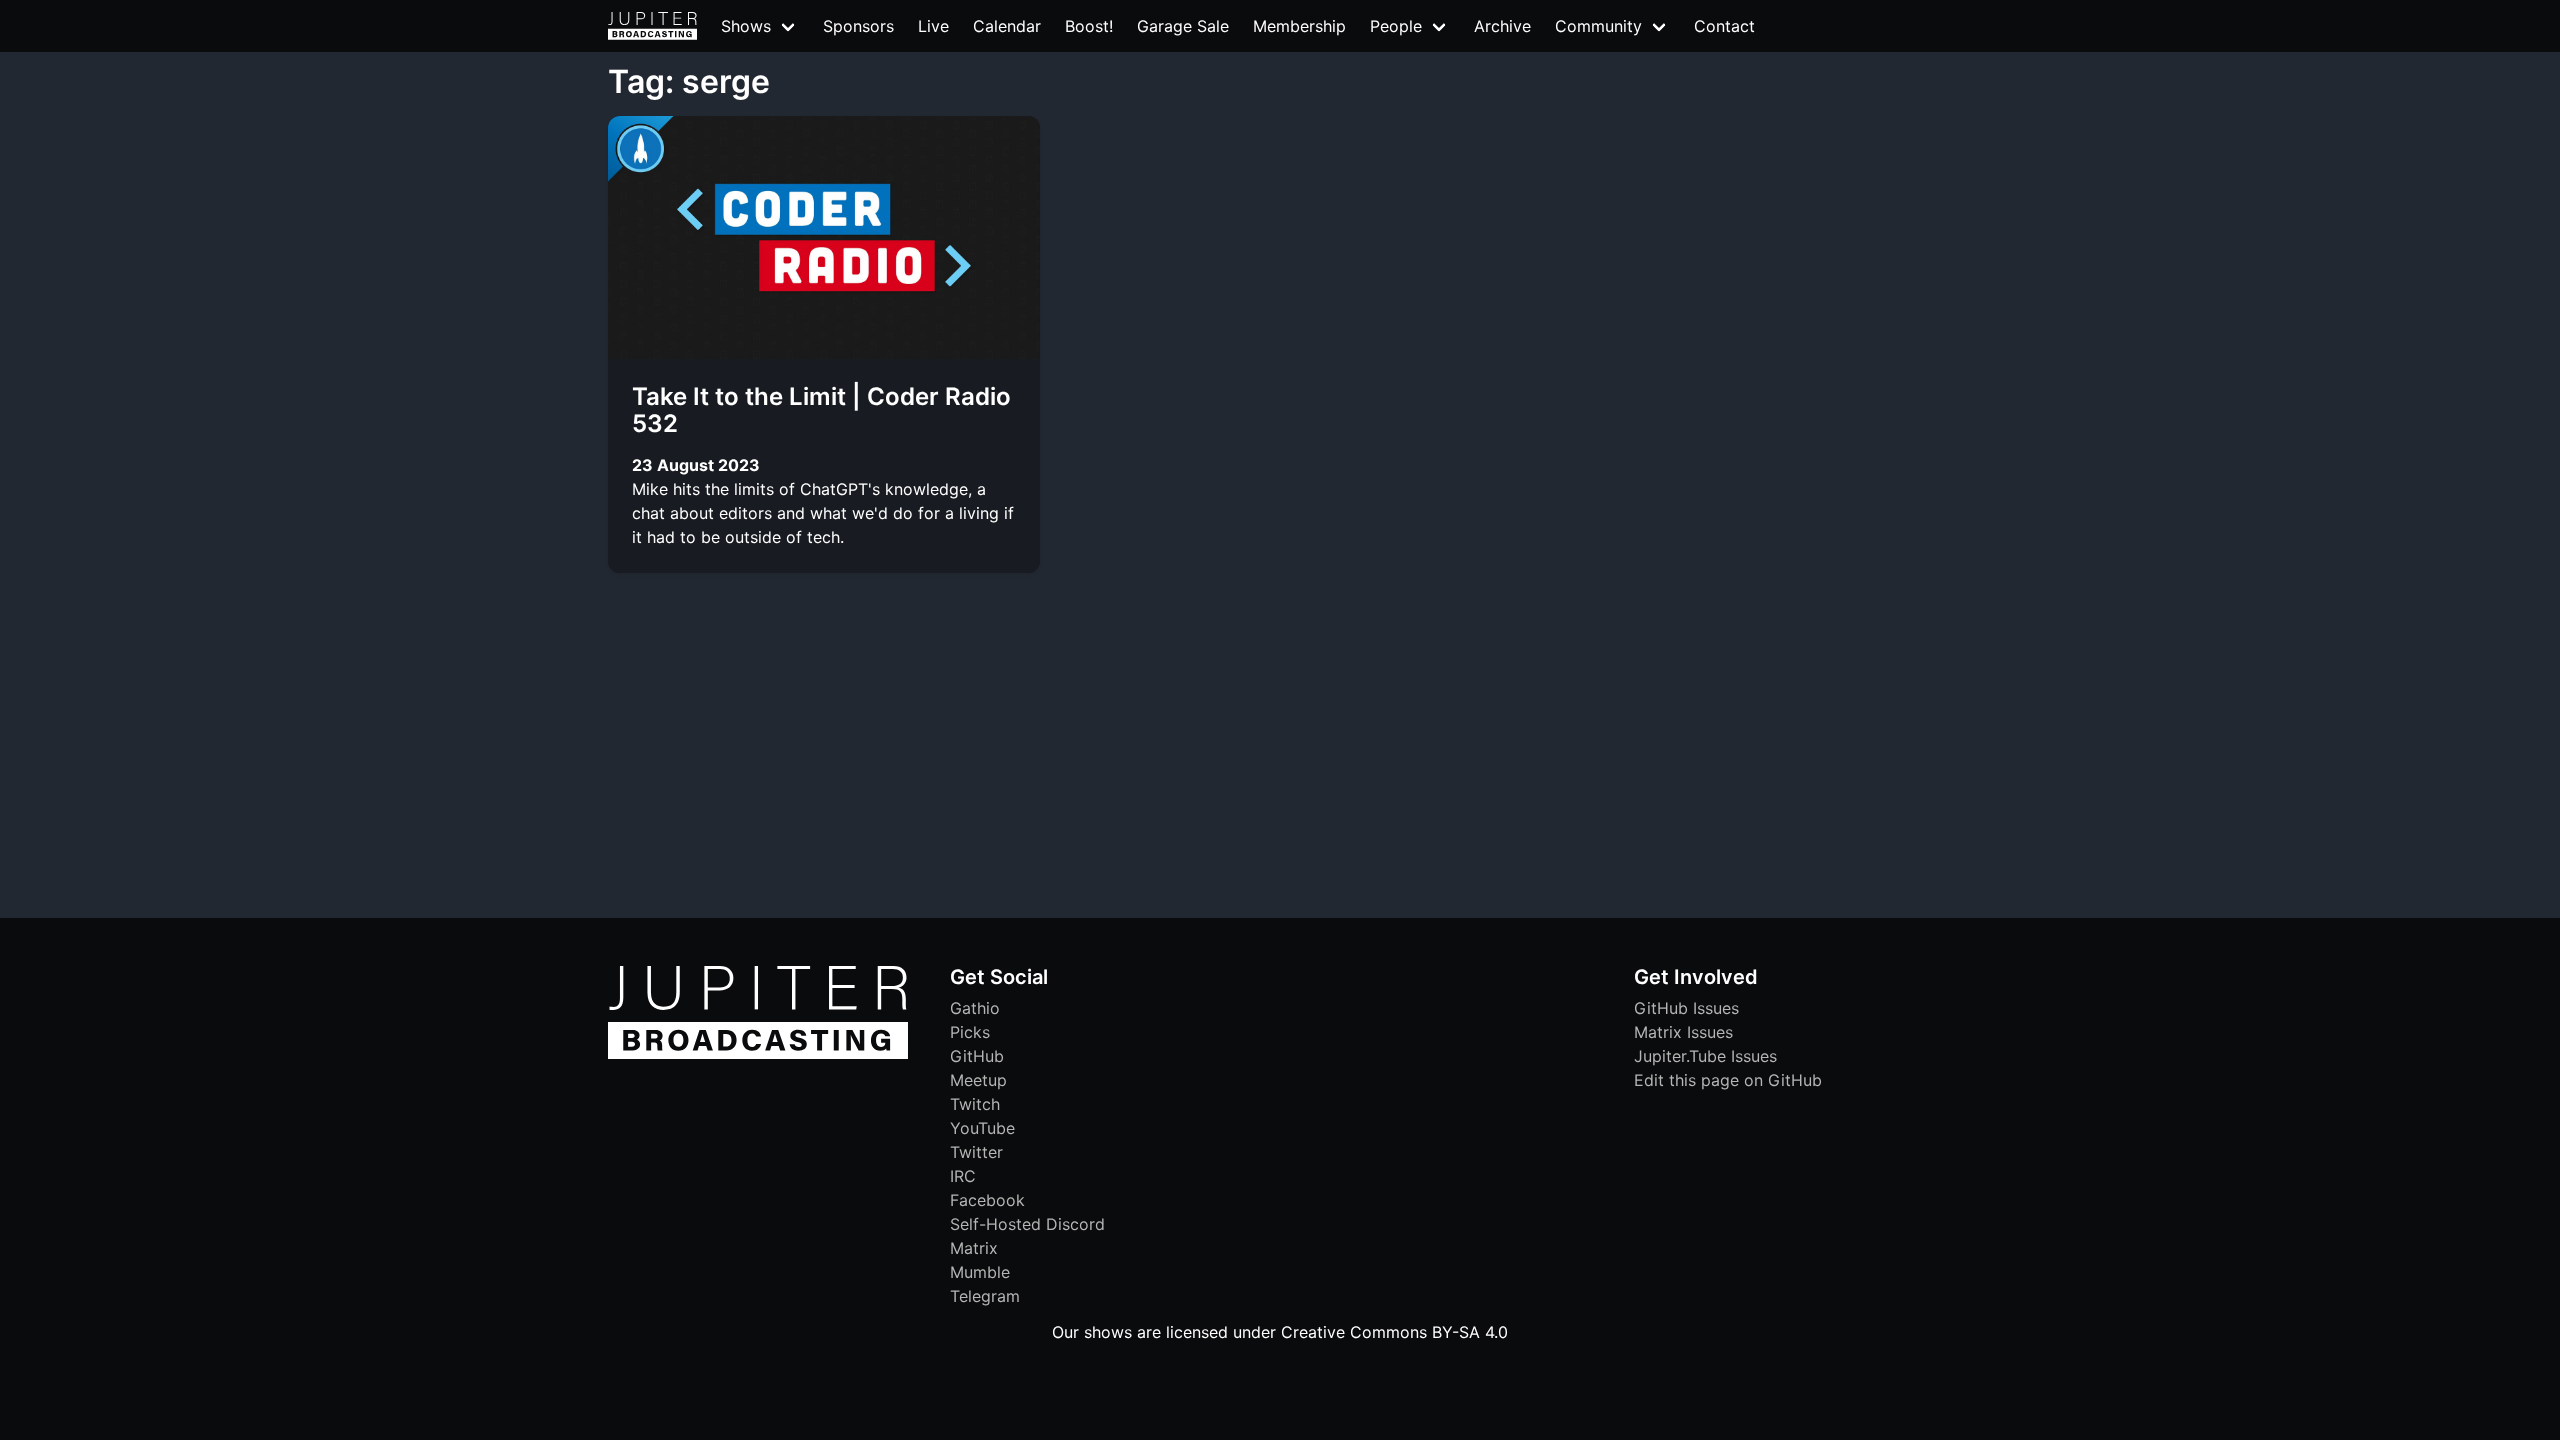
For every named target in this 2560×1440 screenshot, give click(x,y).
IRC (963, 1176)
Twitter (976, 1152)
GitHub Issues (1686, 1008)
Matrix (974, 1248)
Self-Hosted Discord (1027, 1224)
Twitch (975, 1104)
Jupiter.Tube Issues (1705, 1056)
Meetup (978, 1080)
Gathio (975, 1008)
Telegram (985, 1296)
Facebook (987, 1200)
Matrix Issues (1683, 1032)
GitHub (977, 1056)
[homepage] (652, 26)
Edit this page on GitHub (1728, 1080)
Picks (970, 1032)
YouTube (982, 1128)
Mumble (980, 1272)
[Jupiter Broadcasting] (758, 1054)
